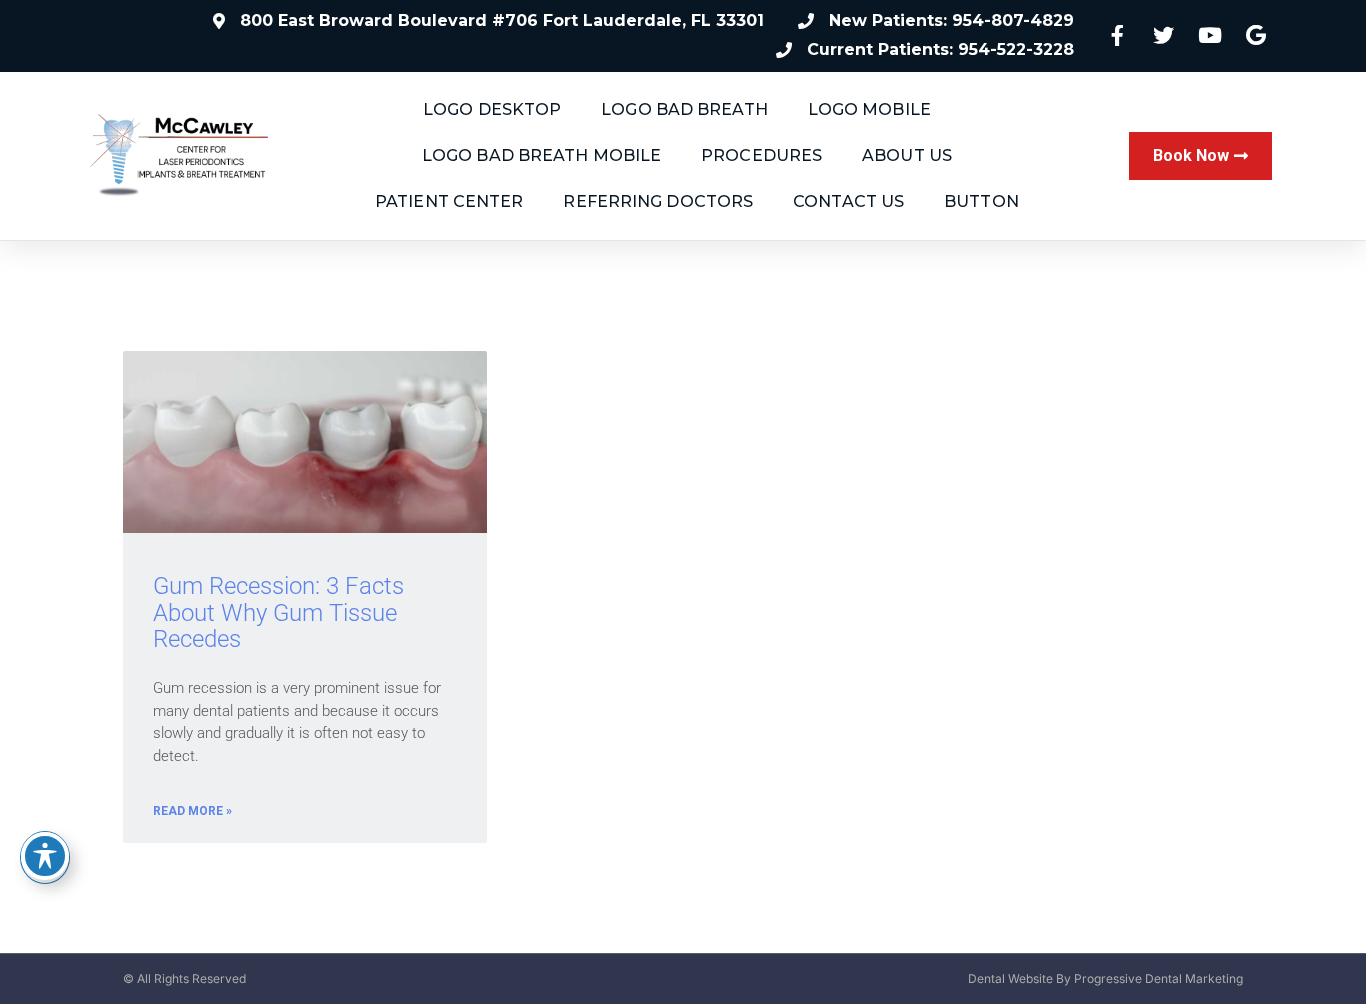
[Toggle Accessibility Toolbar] (45, 856)
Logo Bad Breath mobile (541, 155)
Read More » (192, 811)
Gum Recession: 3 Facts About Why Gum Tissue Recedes (278, 612)
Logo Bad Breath (684, 109)
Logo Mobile (869, 109)
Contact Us (848, 201)
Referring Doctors (658, 201)
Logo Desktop (492, 109)
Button (981, 201)
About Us (907, 155)
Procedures (761, 155)
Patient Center (449, 201)
